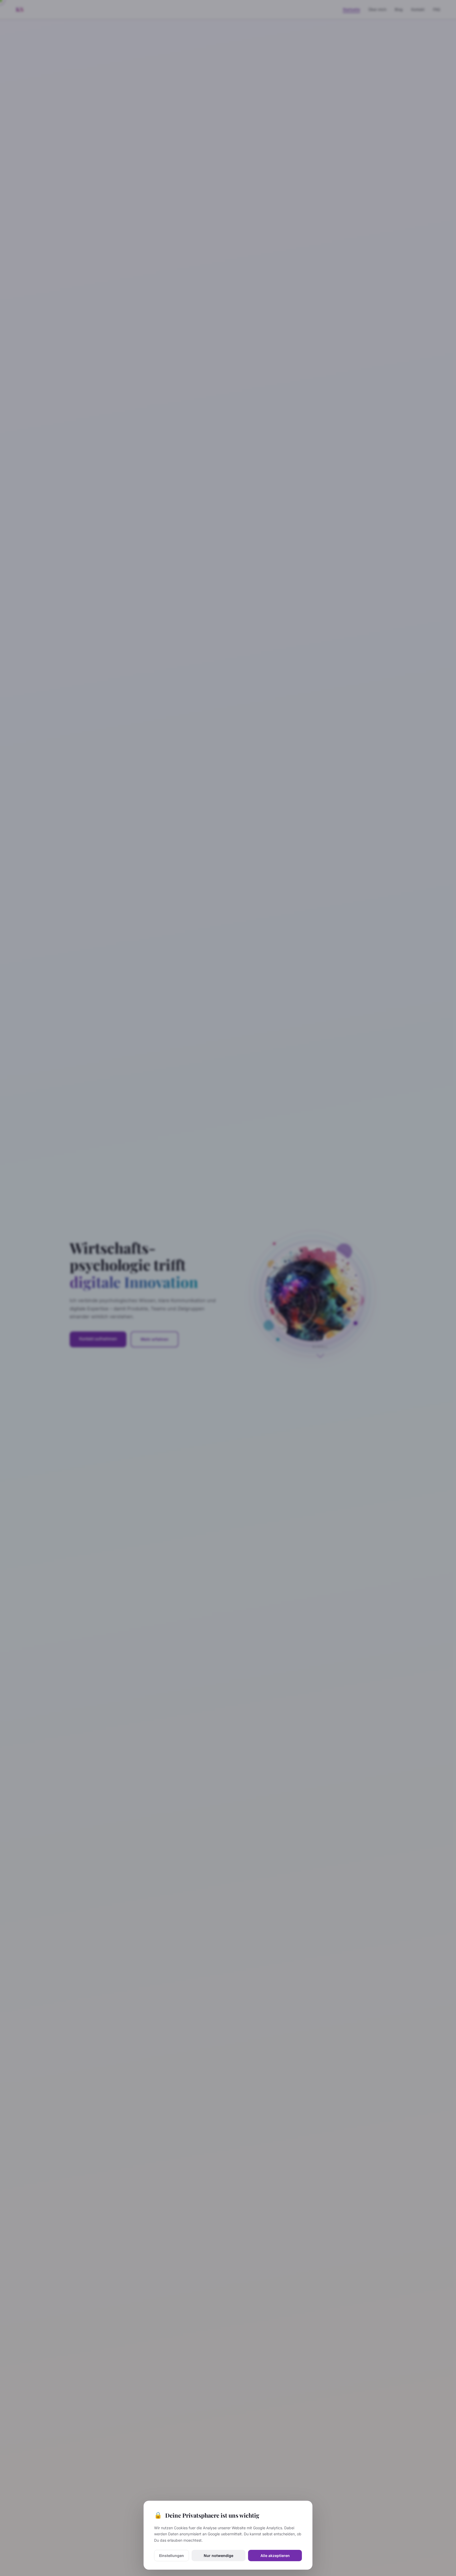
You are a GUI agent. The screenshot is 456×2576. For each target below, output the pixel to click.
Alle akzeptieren (275, 2556)
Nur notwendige (218, 2556)
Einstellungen (172, 2556)
